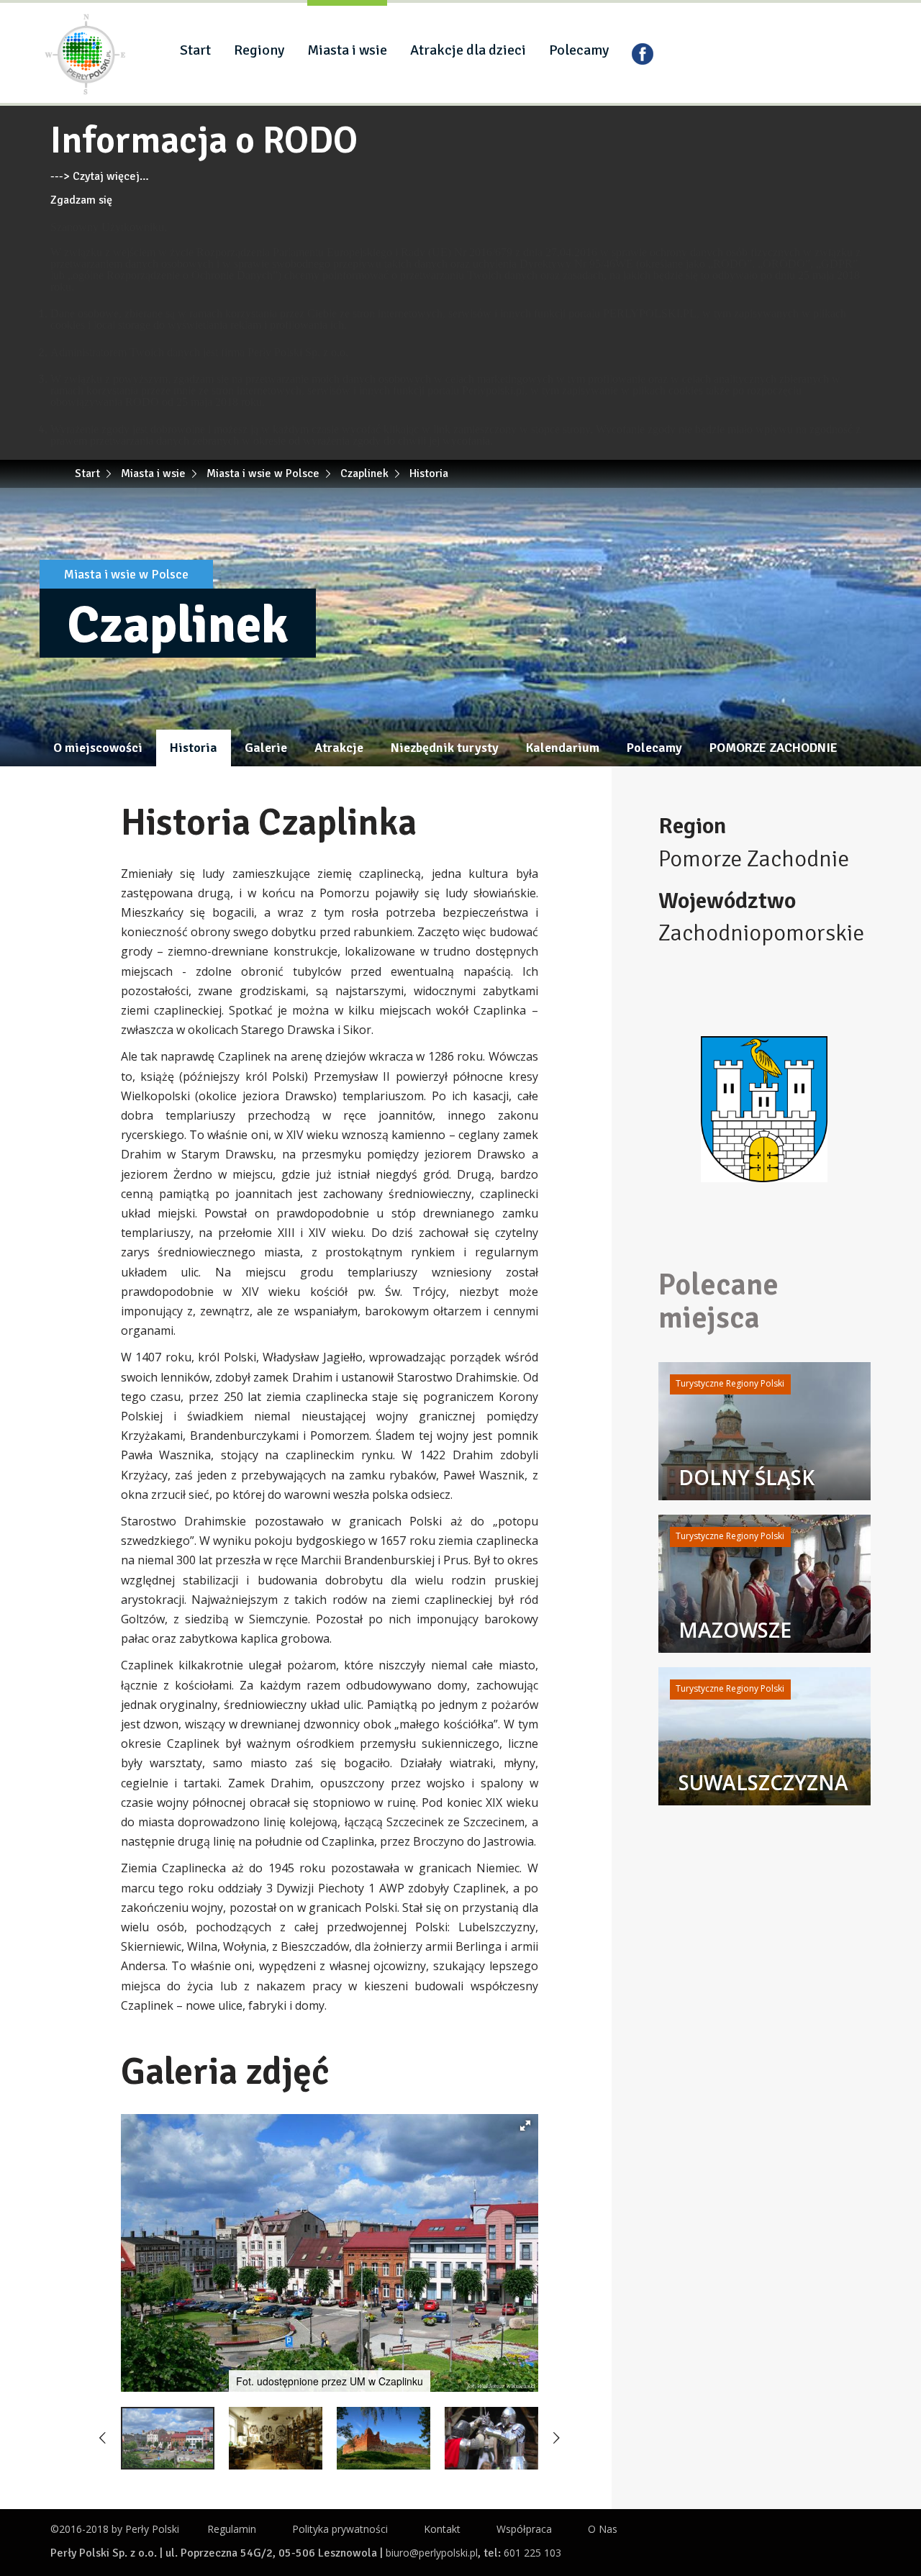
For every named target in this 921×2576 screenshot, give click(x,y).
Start (195, 50)
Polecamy (579, 50)
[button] (525, 2126)
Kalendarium (563, 748)
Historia (194, 748)
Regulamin (232, 2529)
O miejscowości (98, 748)
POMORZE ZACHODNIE (773, 748)
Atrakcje (339, 748)
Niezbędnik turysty (445, 748)
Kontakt (442, 2529)
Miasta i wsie (347, 50)
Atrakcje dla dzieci (468, 50)
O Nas (603, 2529)
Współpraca (524, 2529)
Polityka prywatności (340, 2529)
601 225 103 (532, 2553)
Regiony (259, 50)
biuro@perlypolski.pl (432, 2553)
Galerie (266, 748)
